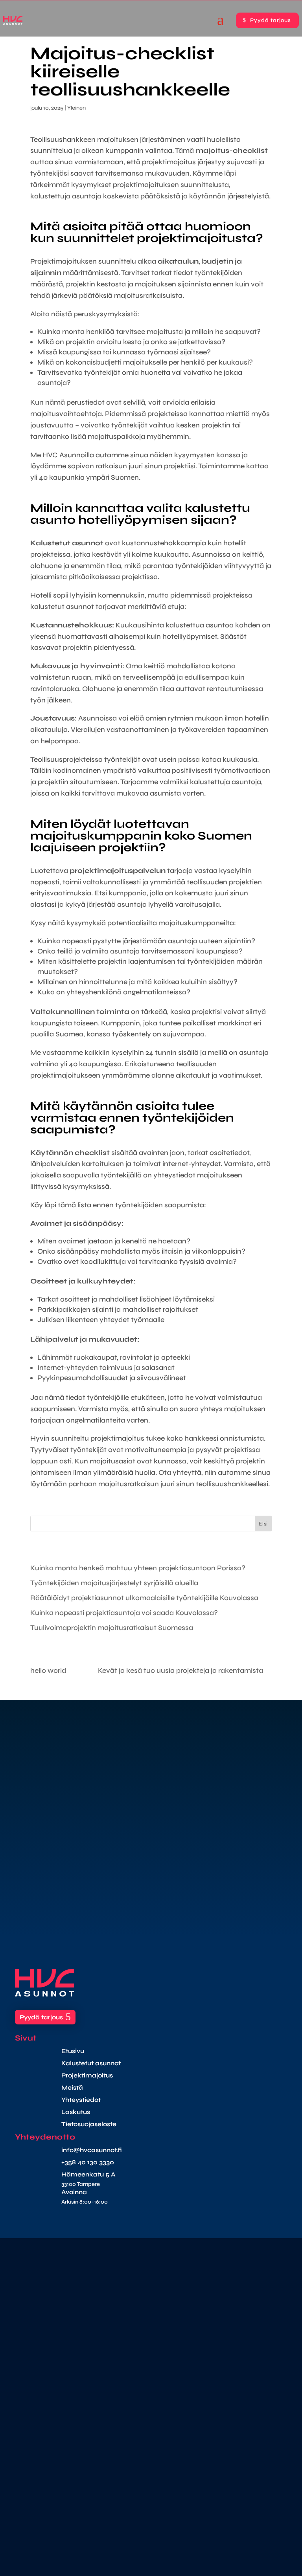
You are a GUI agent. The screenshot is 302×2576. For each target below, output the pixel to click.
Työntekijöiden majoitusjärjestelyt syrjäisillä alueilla (114, 1583)
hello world (48, 1670)
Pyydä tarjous (271, 20)
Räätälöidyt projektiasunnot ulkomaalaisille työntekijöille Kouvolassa (144, 1598)
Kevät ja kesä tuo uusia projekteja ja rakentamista (180, 1670)
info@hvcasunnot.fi (92, 2150)
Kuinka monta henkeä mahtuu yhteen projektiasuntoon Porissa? (138, 1568)
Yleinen (76, 108)
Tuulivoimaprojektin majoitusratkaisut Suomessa (112, 1628)
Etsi (263, 1524)
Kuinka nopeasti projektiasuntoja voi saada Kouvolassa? (124, 1613)
